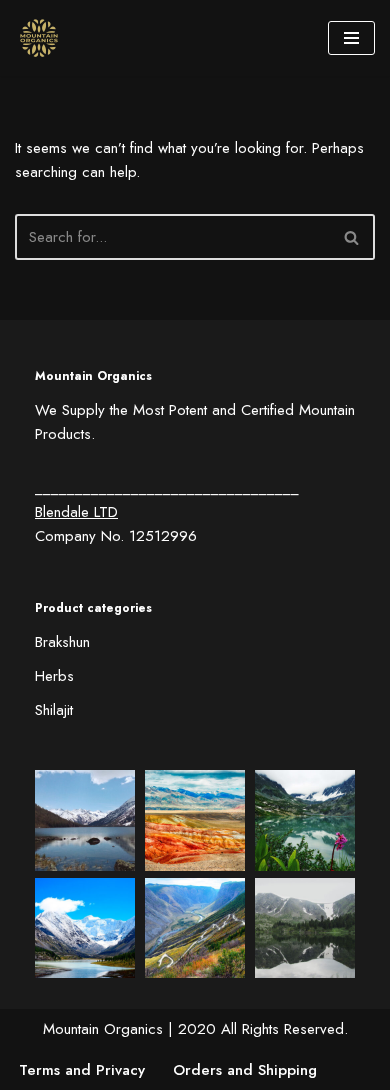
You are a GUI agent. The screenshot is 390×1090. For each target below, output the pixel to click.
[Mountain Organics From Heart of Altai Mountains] (44, 38)
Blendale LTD (76, 512)
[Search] (352, 237)
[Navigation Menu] (351, 38)
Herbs (54, 676)
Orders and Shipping (245, 1070)
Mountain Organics (103, 1029)
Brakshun (62, 642)
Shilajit (54, 710)
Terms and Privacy (82, 1070)
